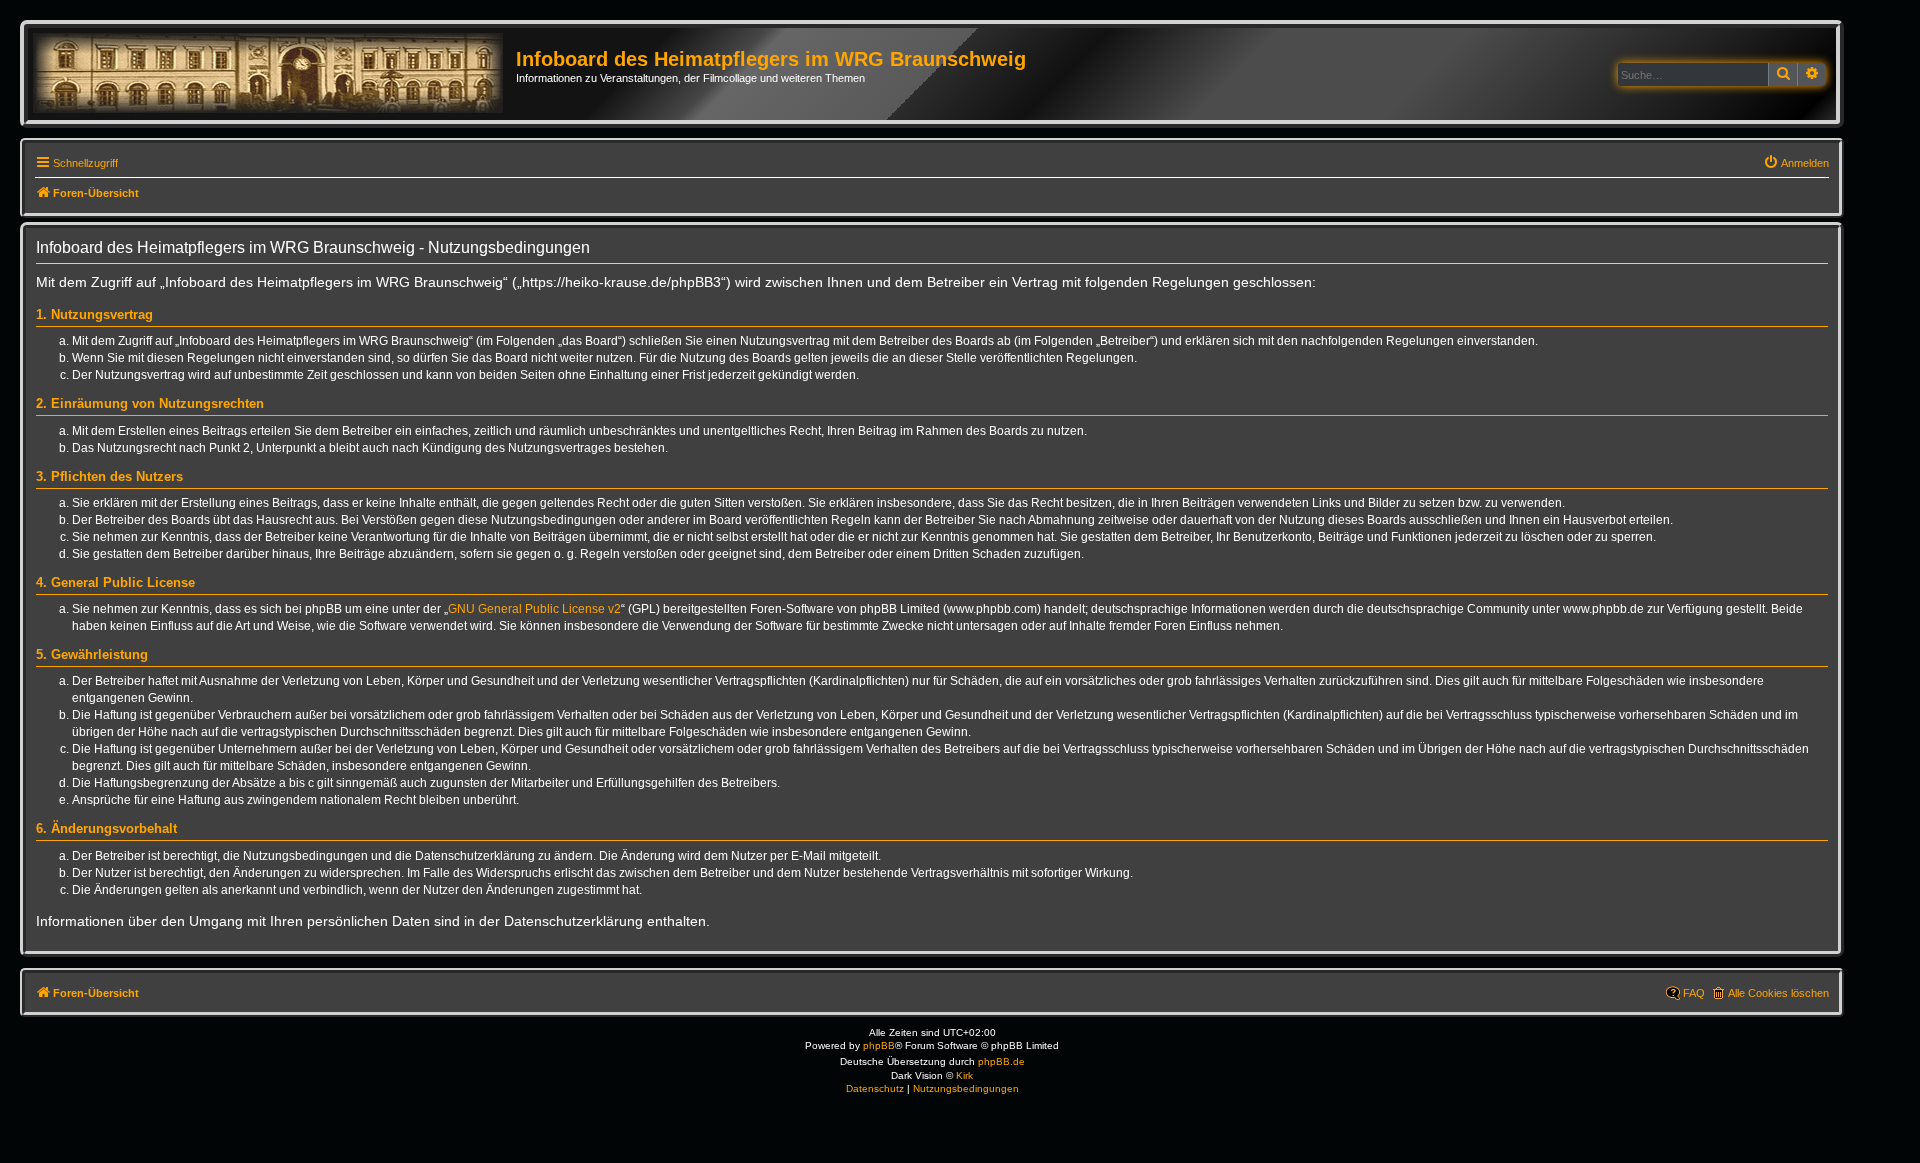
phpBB (879, 1045)
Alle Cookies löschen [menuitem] (1778, 993)
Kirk (964, 1075)
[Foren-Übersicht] (274, 74)
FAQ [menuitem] (1694, 993)
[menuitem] (1796, 163)
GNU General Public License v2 (534, 609)
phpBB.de (1001, 1061)
